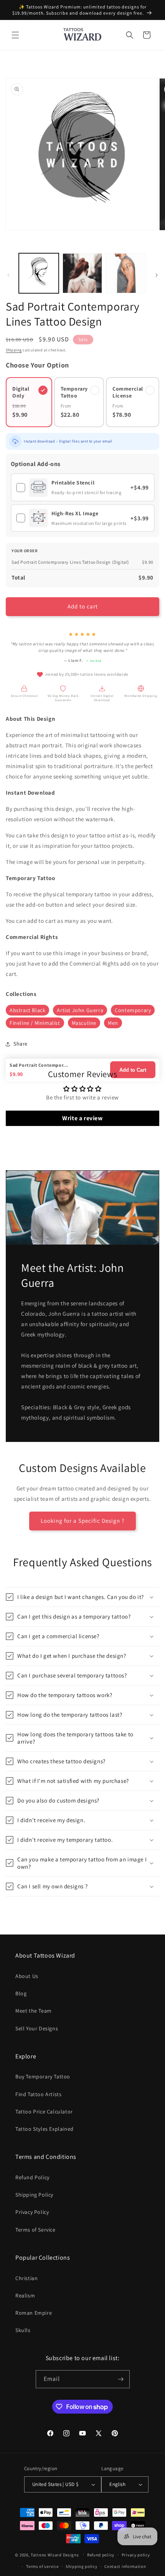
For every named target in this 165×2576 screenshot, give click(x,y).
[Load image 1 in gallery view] (39, 273)
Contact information (125, 2566)
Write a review (82, 1118)
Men (113, 1023)
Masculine (84, 1023)
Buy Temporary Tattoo (43, 2077)
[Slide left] (8, 275)
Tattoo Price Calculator (44, 2112)
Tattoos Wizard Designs (55, 2554)
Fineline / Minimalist (35, 1023)
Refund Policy (32, 2177)
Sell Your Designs (37, 2028)
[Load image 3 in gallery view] (126, 273)
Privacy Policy (32, 2212)
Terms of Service (35, 2230)
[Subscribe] (121, 2379)
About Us (27, 1976)
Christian (26, 2278)
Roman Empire (34, 2313)
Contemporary (133, 1010)
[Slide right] (157, 275)
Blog (21, 1993)
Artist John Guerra (80, 1010)
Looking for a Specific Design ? (82, 1521)
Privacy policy (136, 2555)
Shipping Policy (34, 2195)
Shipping (14, 350)
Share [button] (21, 1044)
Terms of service (42, 2566)
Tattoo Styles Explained (45, 2129)
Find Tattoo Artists (38, 2094)
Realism (25, 2295)
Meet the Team (34, 2011)
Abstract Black (27, 1010)
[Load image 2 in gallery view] (82, 273)
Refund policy (101, 2555)
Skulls (23, 2330)
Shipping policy (82, 2566)
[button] (15, 35)
